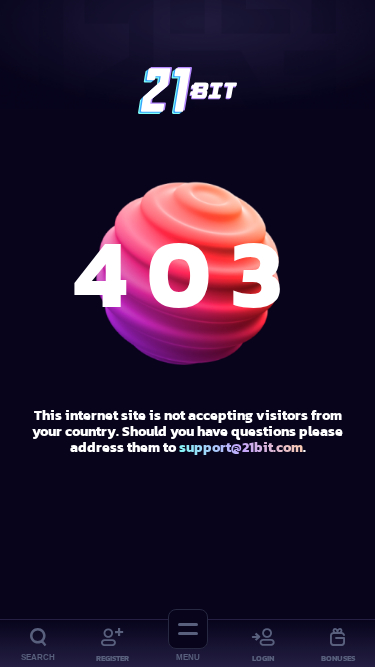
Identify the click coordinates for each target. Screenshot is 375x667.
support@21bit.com (241, 447)
